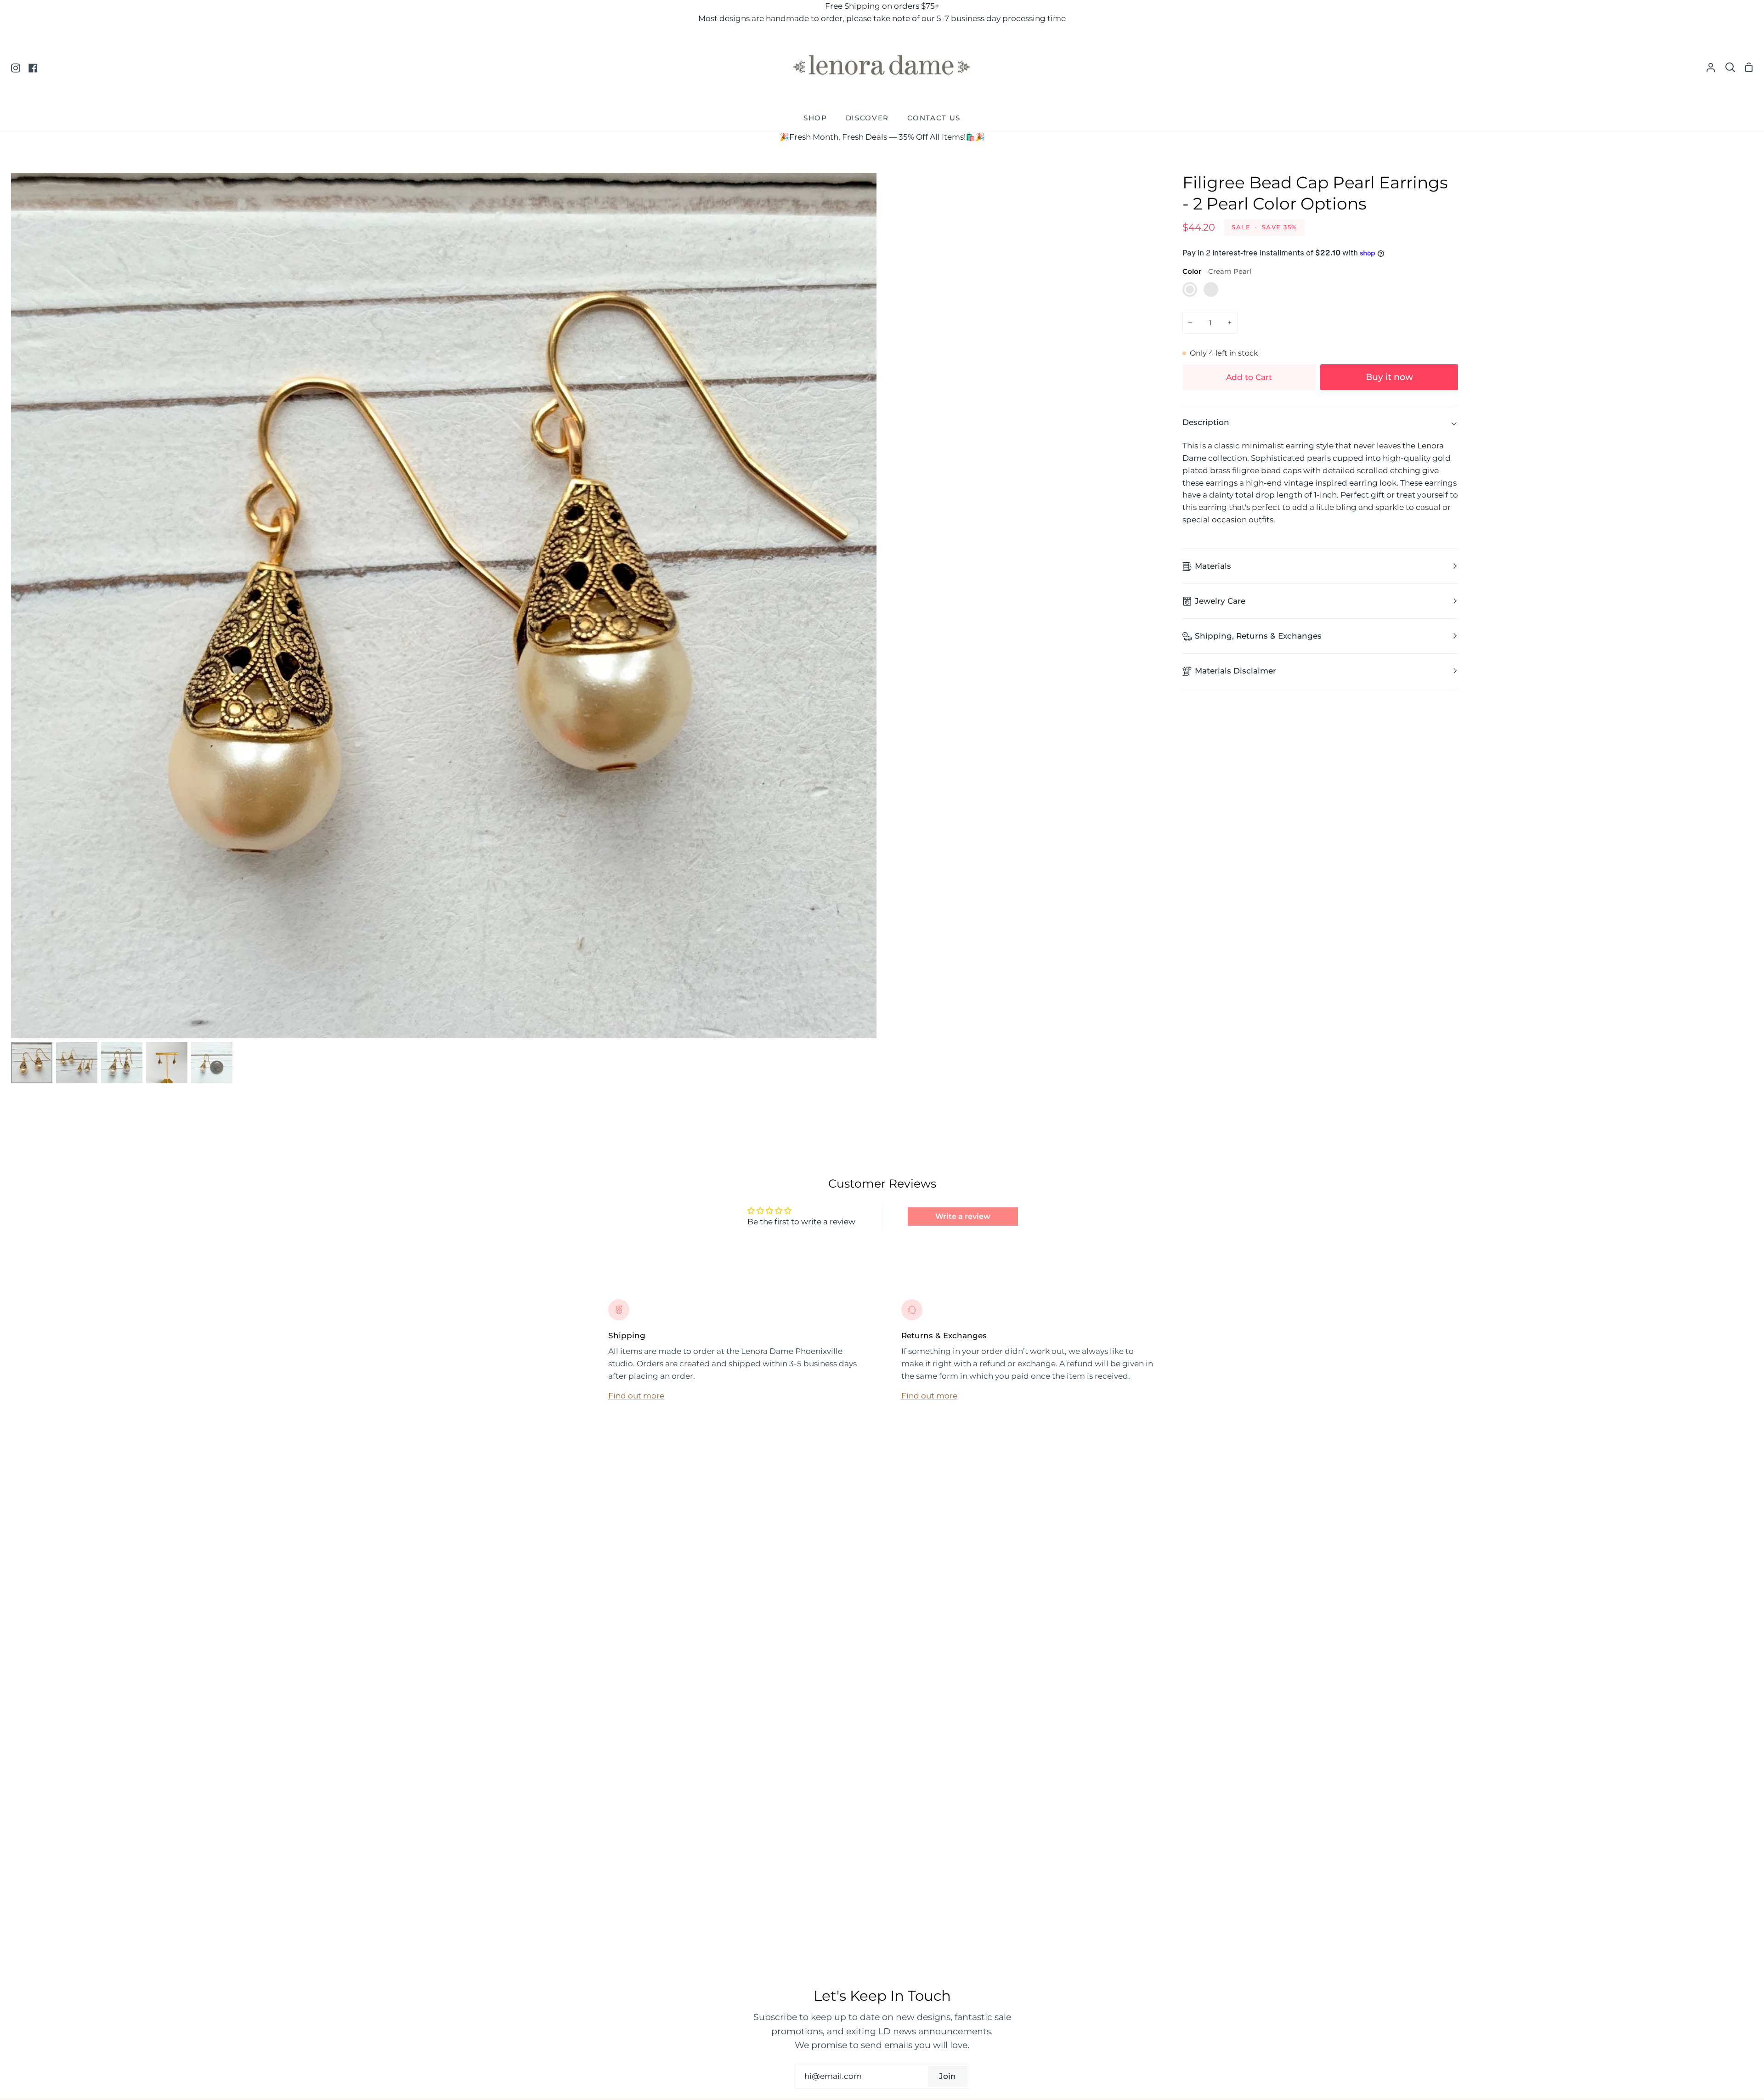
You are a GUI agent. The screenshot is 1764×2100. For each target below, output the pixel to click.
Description (1206, 422)
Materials (1213, 566)
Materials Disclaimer (1235, 671)
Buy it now (1389, 377)
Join (947, 2076)
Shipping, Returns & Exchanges (1258, 636)
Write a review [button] (963, 1216)
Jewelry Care (1220, 601)
